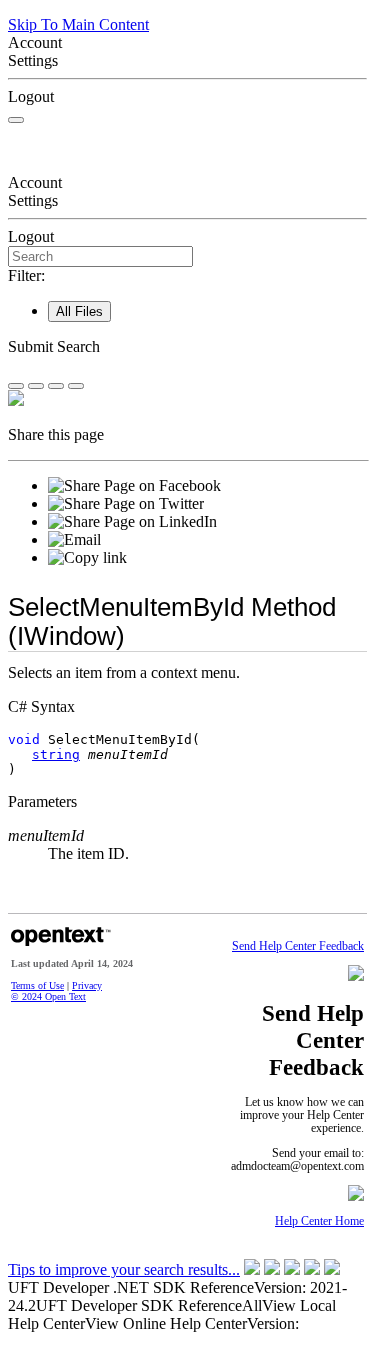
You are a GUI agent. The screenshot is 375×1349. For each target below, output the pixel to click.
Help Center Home (319, 1221)
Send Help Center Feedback (298, 946)
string (56, 754)
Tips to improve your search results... (124, 1269)
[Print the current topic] (76, 386)
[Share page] (16, 386)
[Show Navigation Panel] (16, 120)
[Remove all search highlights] (56, 386)
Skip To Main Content (78, 24)
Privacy (87, 985)
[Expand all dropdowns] (36, 386)
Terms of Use (37, 985)
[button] (187, 347)
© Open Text (48, 996)
